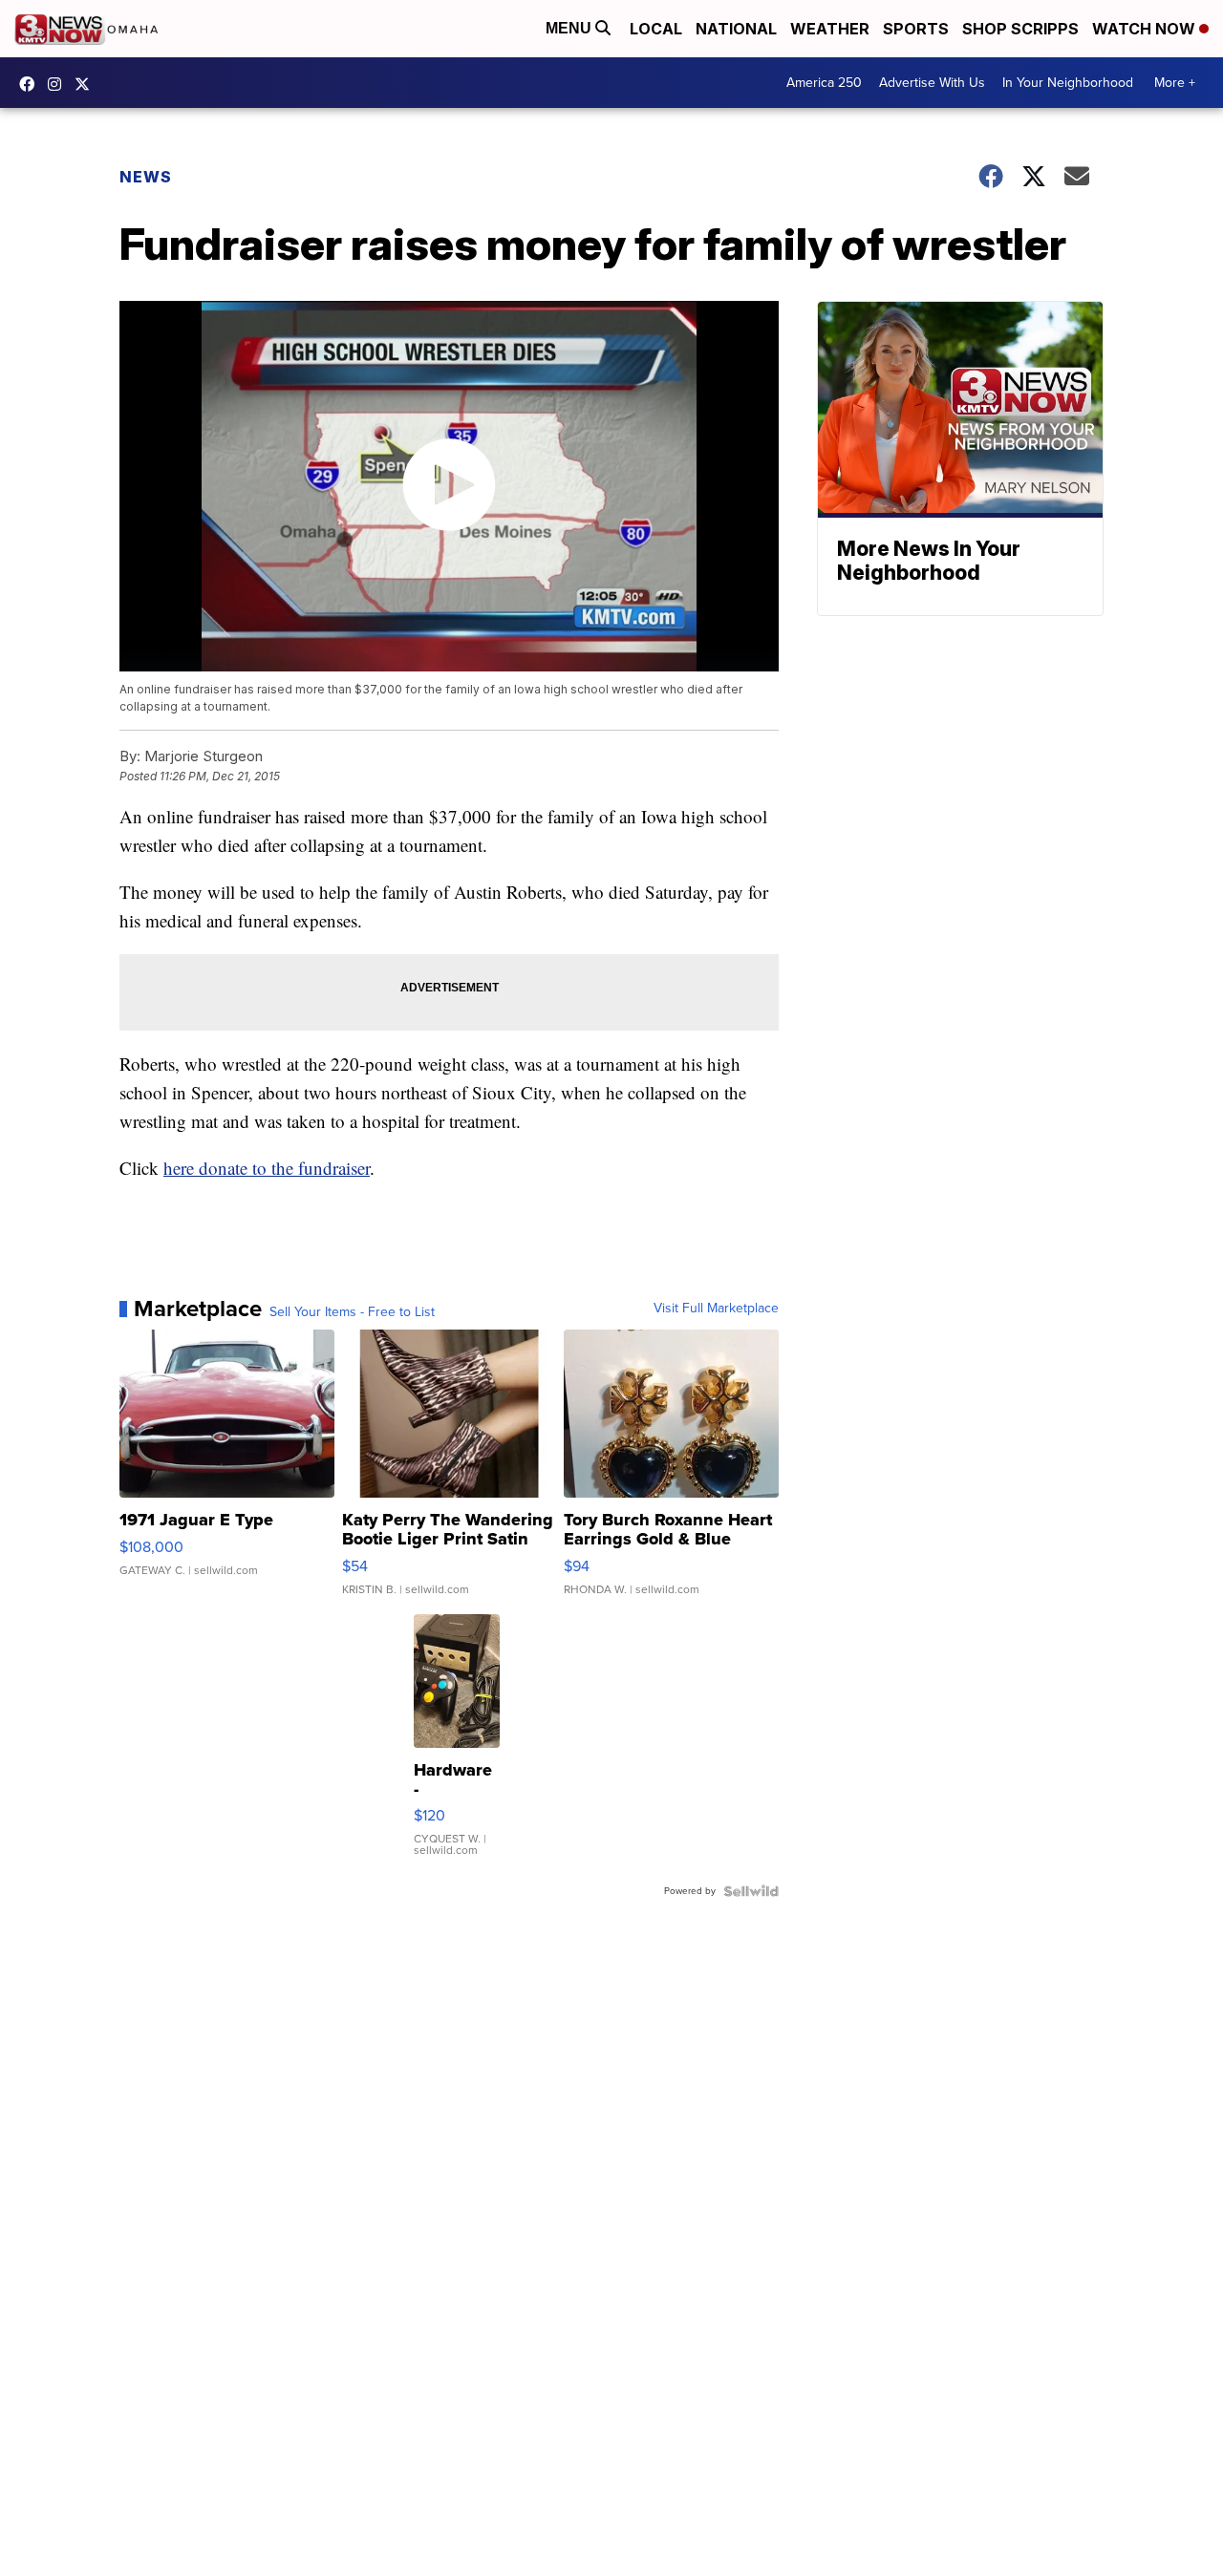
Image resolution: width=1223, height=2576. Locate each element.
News (146, 177)
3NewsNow (32, 84)
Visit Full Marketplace (716, 1309)
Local (656, 29)
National (736, 29)
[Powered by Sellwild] (751, 1891)
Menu (570, 28)
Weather (830, 29)
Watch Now (1146, 29)
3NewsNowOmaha (87, 84)
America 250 (824, 83)
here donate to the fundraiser (267, 1168)
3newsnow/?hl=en (59, 84)
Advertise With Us (932, 83)
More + (1175, 83)
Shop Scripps (1020, 29)
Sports (916, 29)
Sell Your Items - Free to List (352, 1312)
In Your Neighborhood (1068, 83)
